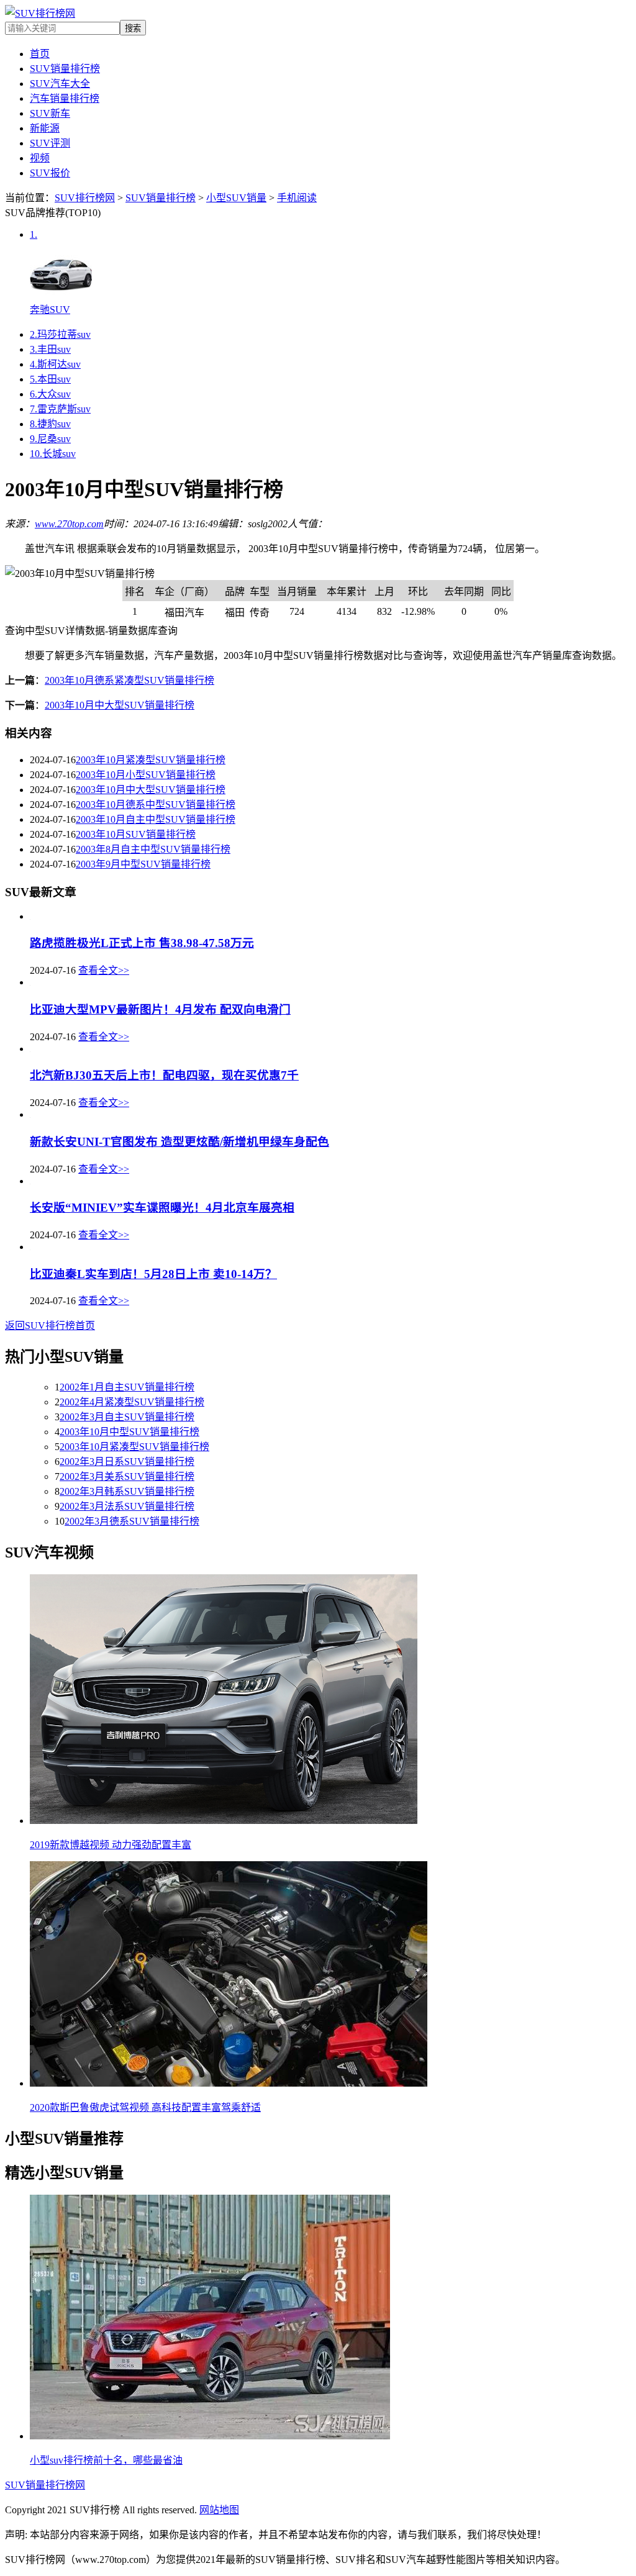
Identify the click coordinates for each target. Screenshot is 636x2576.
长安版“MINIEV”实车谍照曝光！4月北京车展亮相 (162, 1208)
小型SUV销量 (236, 198)
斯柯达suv (55, 364)
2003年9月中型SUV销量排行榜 (143, 864)
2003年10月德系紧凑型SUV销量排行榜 (129, 680)
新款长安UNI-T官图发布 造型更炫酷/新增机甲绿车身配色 (179, 1142)
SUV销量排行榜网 (45, 2485)
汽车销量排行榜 (65, 98)
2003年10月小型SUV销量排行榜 (146, 775)
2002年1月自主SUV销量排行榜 (127, 1387)
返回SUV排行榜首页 (50, 1326)
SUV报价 (50, 173)
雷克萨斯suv (60, 409)
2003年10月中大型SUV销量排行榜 (120, 705)
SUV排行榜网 (85, 198)
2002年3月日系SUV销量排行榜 (127, 1462)
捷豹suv (50, 424)
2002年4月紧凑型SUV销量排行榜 (132, 1402)
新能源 (45, 128)
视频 (40, 158)
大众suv (50, 394)
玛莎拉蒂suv (60, 334)
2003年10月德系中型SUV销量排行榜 (156, 805)
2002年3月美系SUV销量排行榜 (127, 1476)
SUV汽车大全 (60, 84)
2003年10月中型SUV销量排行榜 (129, 1432)
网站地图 (219, 2510)
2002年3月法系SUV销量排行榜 (127, 1506)
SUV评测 (50, 143)
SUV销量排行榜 (65, 69)
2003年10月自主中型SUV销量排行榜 (156, 819)
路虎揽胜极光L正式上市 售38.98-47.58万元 (142, 943)
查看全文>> (104, 970)
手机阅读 (297, 198)
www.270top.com (69, 524)
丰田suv (50, 349)
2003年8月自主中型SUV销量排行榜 (153, 849)
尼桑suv (50, 439)
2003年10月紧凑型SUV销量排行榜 (151, 760)
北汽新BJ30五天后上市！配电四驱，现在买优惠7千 (164, 1075)
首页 (40, 54)
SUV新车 (50, 113)
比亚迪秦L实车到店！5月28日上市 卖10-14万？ (153, 1274)
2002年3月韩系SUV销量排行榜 (127, 1491)
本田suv (50, 379)
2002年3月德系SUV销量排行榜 (132, 1521)
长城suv (53, 454)
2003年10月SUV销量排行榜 (136, 834)
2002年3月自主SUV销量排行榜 (127, 1417)
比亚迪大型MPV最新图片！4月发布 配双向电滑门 (160, 1009)
